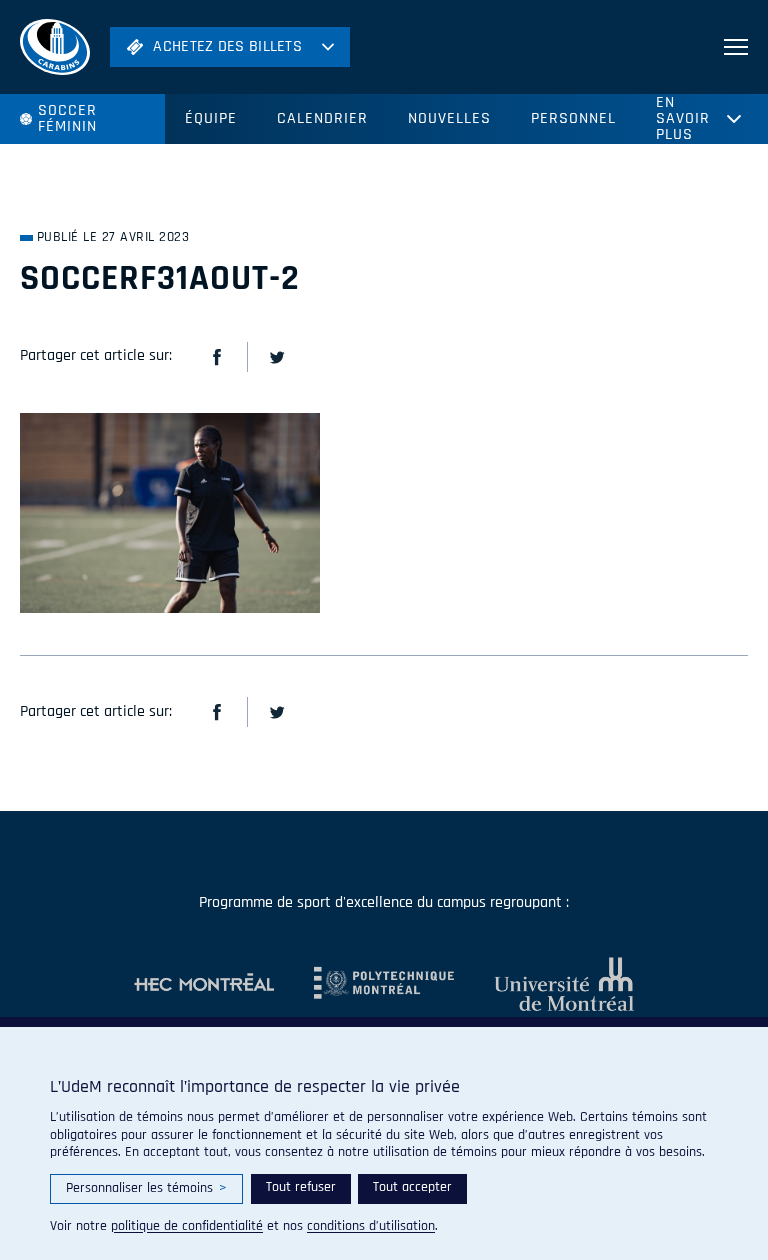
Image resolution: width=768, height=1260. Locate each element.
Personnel (573, 118)
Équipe (211, 118)
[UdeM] (544, 984)
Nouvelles (449, 118)
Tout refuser (301, 1187)
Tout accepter (412, 1187)
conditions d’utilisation (371, 1226)
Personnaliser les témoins (146, 1188)
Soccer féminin (67, 118)
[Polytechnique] (364, 984)
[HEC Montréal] (204, 984)
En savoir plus (683, 119)
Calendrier (322, 118)
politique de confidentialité (187, 1226)
